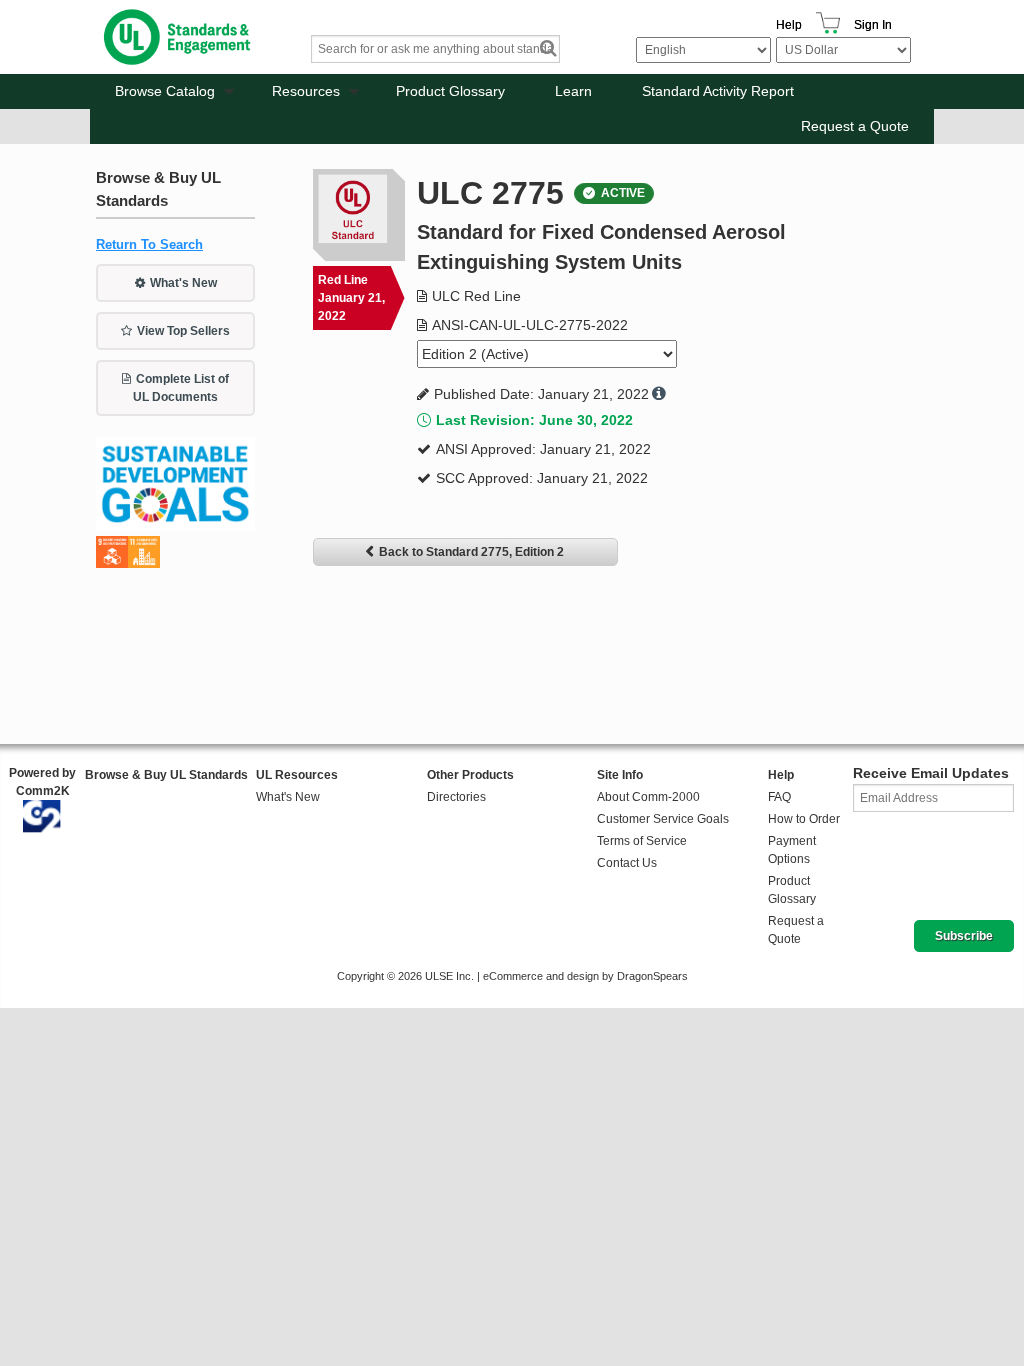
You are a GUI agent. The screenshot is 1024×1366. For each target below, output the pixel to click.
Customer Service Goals (663, 819)
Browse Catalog (165, 91)
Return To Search (149, 244)
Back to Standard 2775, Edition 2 (471, 552)
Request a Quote (855, 126)
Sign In (873, 25)
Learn (573, 91)
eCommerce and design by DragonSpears (585, 976)
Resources (306, 91)
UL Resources (297, 775)
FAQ (779, 797)
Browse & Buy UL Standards (166, 775)
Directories (456, 797)
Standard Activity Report (718, 91)
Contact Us (627, 863)
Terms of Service (642, 841)
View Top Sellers (183, 331)
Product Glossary (450, 91)
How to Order (804, 819)
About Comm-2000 (648, 797)
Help (789, 25)
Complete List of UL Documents (181, 388)
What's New (183, 283)
